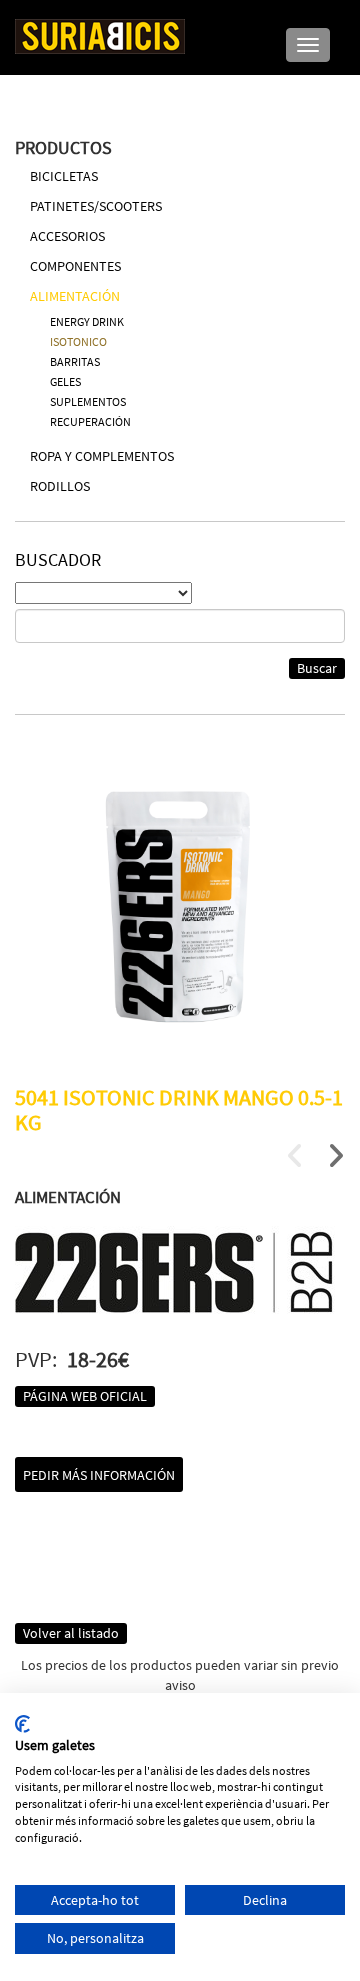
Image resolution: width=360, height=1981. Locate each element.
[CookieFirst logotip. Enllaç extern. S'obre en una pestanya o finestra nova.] (22, 1724)
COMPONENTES (75, 266)
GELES (65, 381)
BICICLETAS (64, 176)
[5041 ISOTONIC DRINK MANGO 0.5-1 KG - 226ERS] (180, 905)
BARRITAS (75, 361)
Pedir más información (99, 1475)
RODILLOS (60, 486)
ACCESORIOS (67, 236)
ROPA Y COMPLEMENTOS (102, 456)
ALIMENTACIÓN (75, 296)
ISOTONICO (78, 341)
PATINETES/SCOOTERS (96, 206)
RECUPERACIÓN (90, 421)
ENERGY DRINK (87, 321)
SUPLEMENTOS (88, 401)
